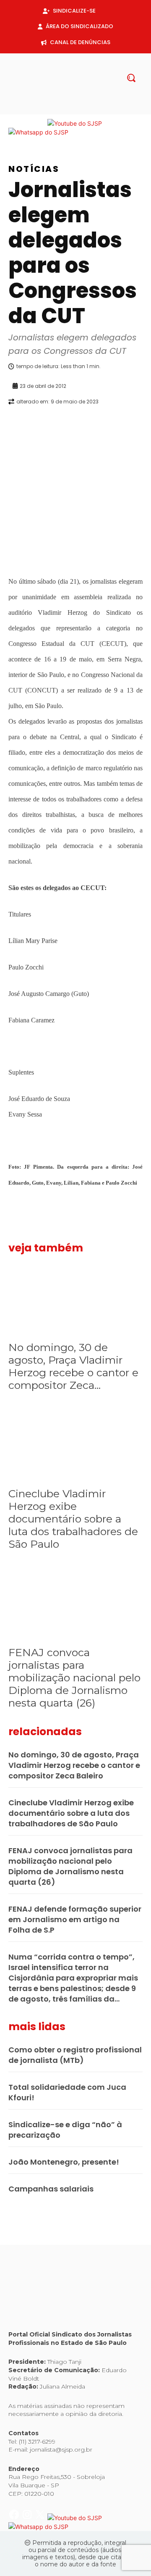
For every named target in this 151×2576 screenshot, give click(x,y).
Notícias (34, 169)
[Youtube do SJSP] (75, 123)
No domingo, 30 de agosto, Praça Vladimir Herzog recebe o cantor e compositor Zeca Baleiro (74, 1765)
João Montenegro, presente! (64, 2162)
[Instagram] (69, 110)
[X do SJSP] (41, 123)
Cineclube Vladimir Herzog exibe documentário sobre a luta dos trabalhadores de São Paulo (73, 1519)
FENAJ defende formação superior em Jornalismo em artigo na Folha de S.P (75, 1919)
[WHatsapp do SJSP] (38, 132)
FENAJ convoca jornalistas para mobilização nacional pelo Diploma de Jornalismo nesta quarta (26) (74, 1678)
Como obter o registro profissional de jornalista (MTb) (75, 2055)
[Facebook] (55, 110)
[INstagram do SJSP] (28, 123)
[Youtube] (96, 110)
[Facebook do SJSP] (15, 123)
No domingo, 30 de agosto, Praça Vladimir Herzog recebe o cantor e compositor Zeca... (73, 1366)
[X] (82, 110)
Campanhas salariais (51, 2189)
